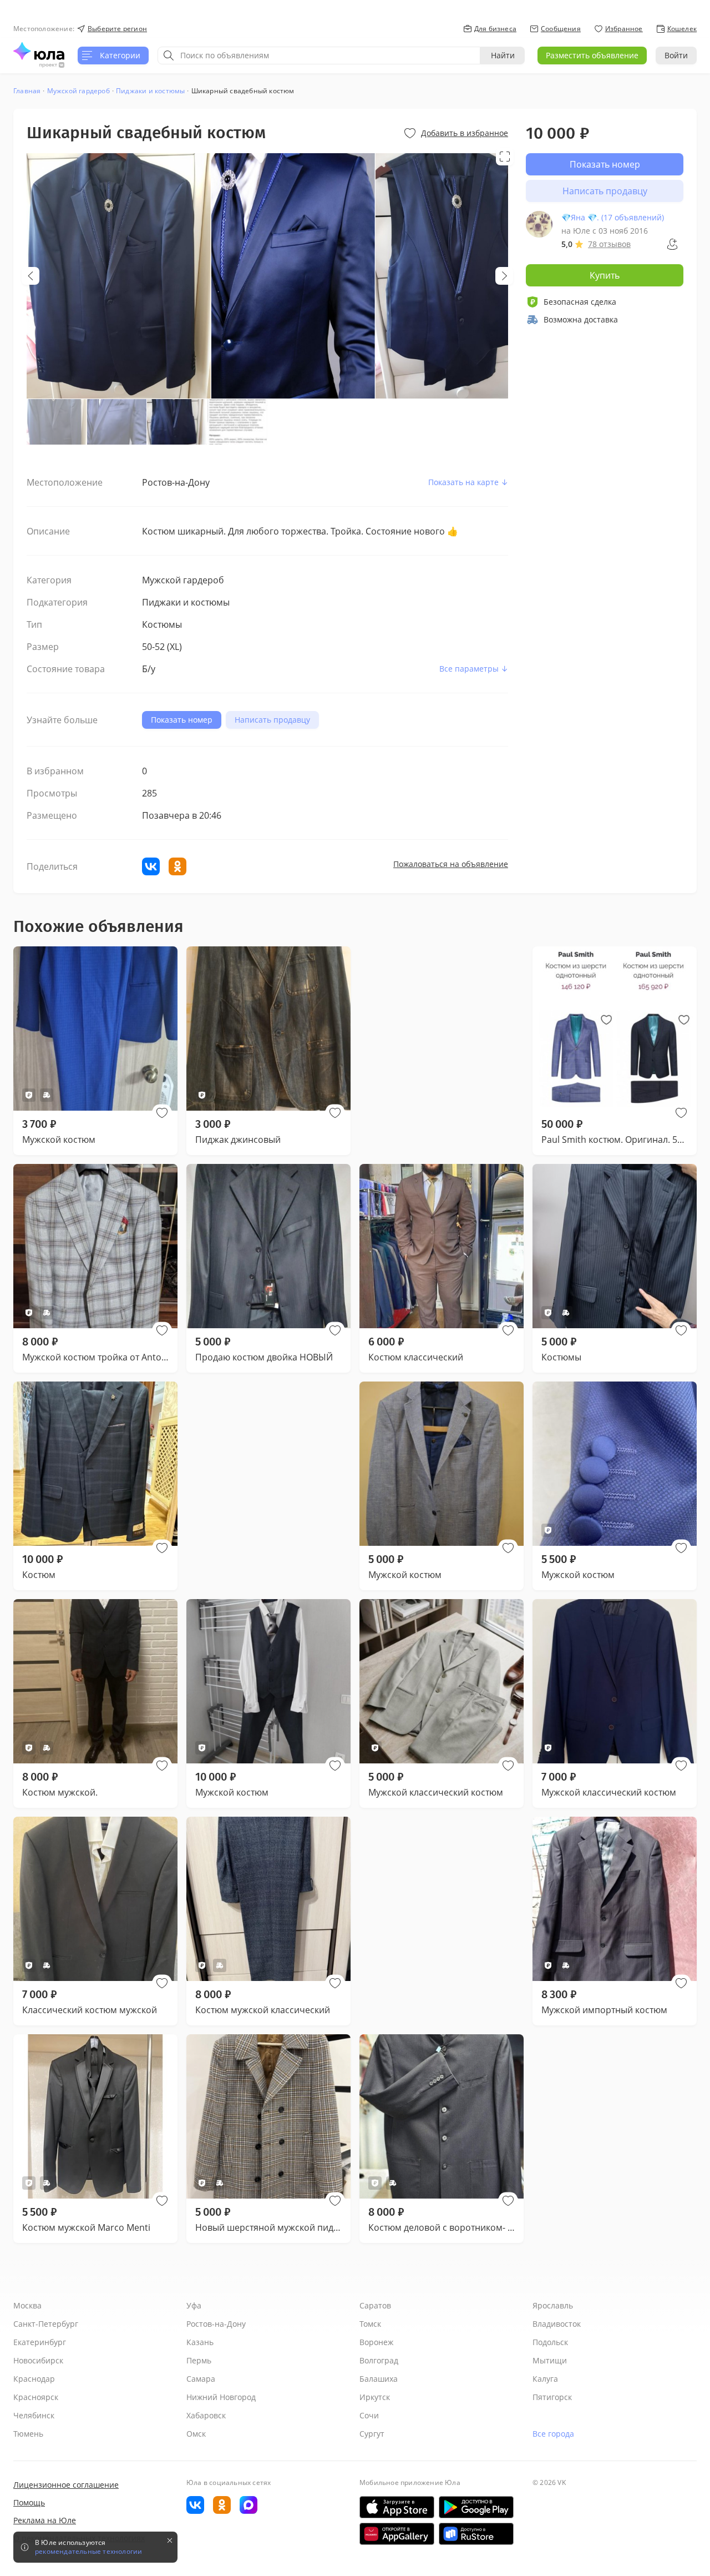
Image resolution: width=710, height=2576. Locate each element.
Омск (196, 2434)
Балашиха (379, 2379)
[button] (162, 1113)
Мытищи (550, 2360)
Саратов (375, 2305)
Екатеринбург (40, 2342)
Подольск (550, 2342)
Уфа (194, 2305)
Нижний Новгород (221, 2397)
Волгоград (379, 2360)
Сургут (372, 2434)
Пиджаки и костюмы (150, 91)
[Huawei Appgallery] (397, 2534)
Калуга (545, 2379)
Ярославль (553, 2305)
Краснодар (34, 2379)
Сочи (369, 2415)
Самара (201, 2379)
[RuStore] (476, 2534)
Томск (370, 2324)
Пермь (199, 2360)
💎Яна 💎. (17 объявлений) (613, 217)
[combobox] (319, 56)
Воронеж (376, 2342)
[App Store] (397, 2507)
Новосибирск (38, 2360)
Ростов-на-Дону (216, 2324)
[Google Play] (476, 2507)
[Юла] (39, 51)
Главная (27, 91)
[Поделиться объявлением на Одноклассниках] (177, 866)
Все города (553, 2434)
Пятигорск (552, 2397)
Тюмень (28, 2434)
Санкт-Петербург (46, 2324)
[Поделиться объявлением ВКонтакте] (151, 866)
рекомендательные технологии (88, 2552)
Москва (27, 2305)
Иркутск (375, 2397)
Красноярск (36, 2397)
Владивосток (557, 2324)
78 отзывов (609, 244)
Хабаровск (206, 2415)
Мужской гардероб (78, 91)
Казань (200, 2342)
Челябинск (34, 2415)
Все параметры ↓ (474, 669)
